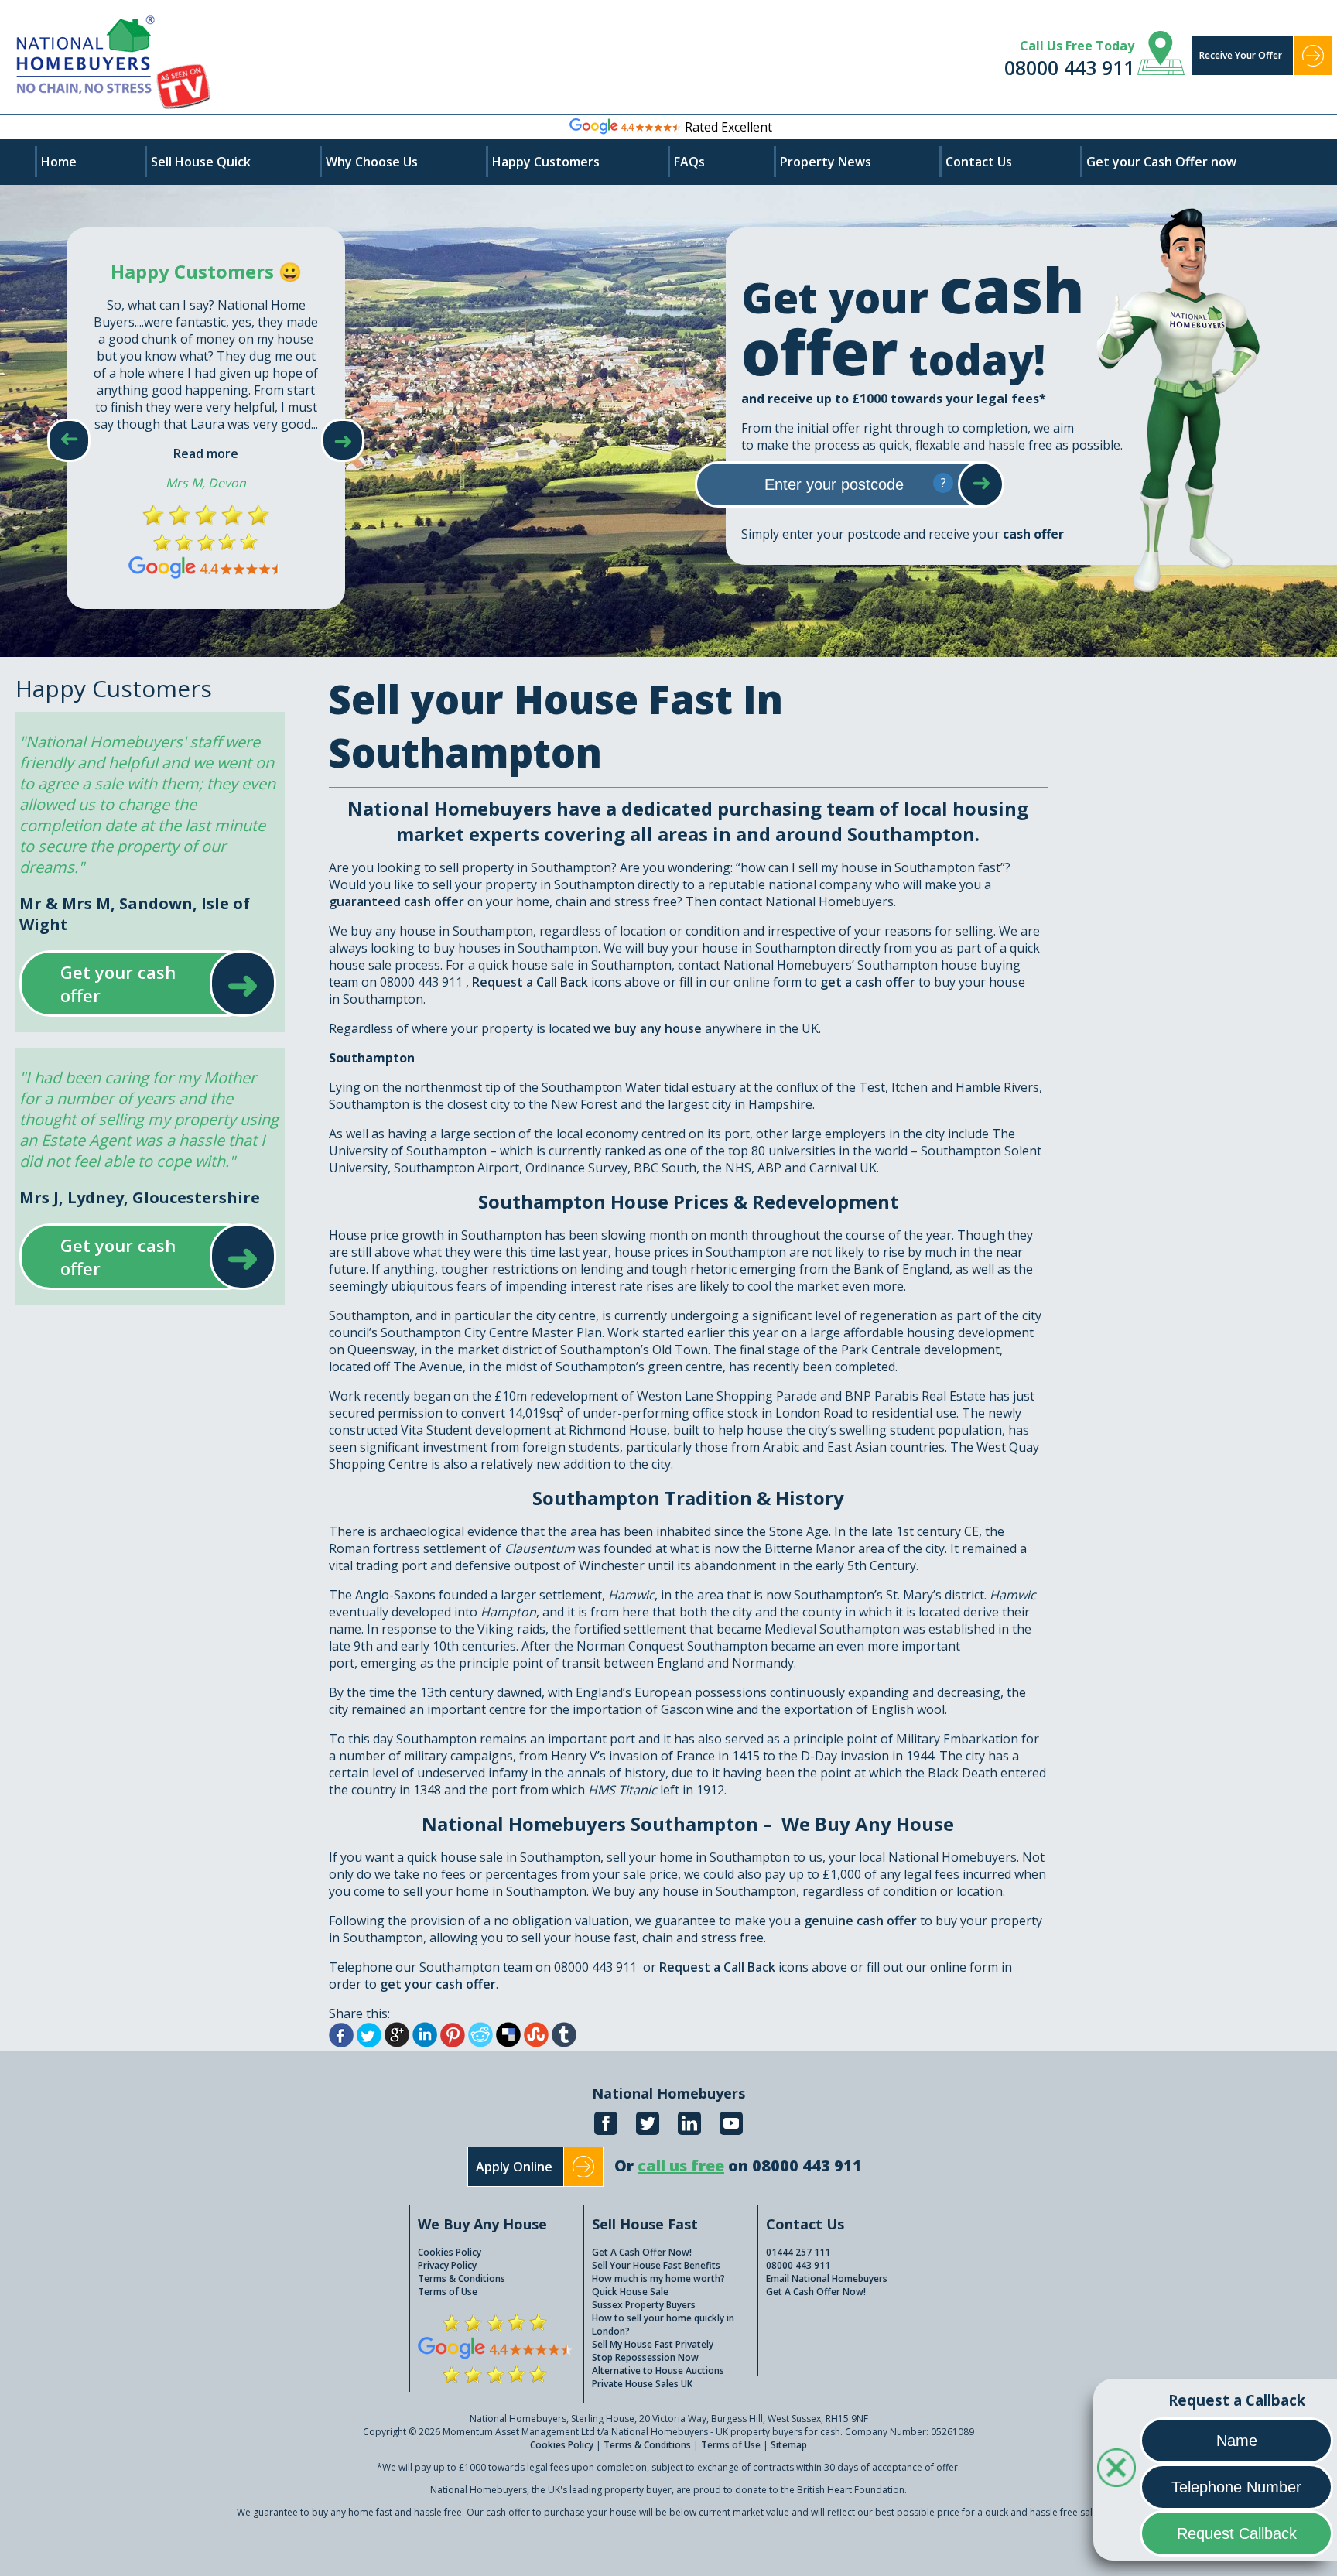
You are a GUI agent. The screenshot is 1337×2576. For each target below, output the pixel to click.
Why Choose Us (372, 162)
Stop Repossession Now (645, 2357)
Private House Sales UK (642, 2384)
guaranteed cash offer (397, 901)
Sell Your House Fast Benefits (656, 2265)
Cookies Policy (450, 2252)
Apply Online (514, 2167)
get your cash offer (438, 1984)
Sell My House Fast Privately (653, 2344)
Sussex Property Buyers (644, 2305)
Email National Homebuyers (827, 2278)
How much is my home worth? (658, 2278)
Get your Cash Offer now (1161, 162)
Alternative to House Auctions (658, 2371)
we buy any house (648, 1028)
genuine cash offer (860, 1921)
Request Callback (1237, 2533)
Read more (206, 453)
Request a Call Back (530, 982)
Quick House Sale (630, 2292)
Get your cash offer (133, 984)
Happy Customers (546, 162)
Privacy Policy (447, 2265)
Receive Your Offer (1241, 55)
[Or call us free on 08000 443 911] (738, 2183)
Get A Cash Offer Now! (642, 2252)
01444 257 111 (798, 2252)
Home (59, 162)
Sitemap (789, 2445)
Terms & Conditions (462, 2278)
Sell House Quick (201, 162)
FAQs (689, 162)
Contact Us (979, 162)
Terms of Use (448, 2292)
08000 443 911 (1069, 67)
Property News (826, 162)
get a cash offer (869, 982)
